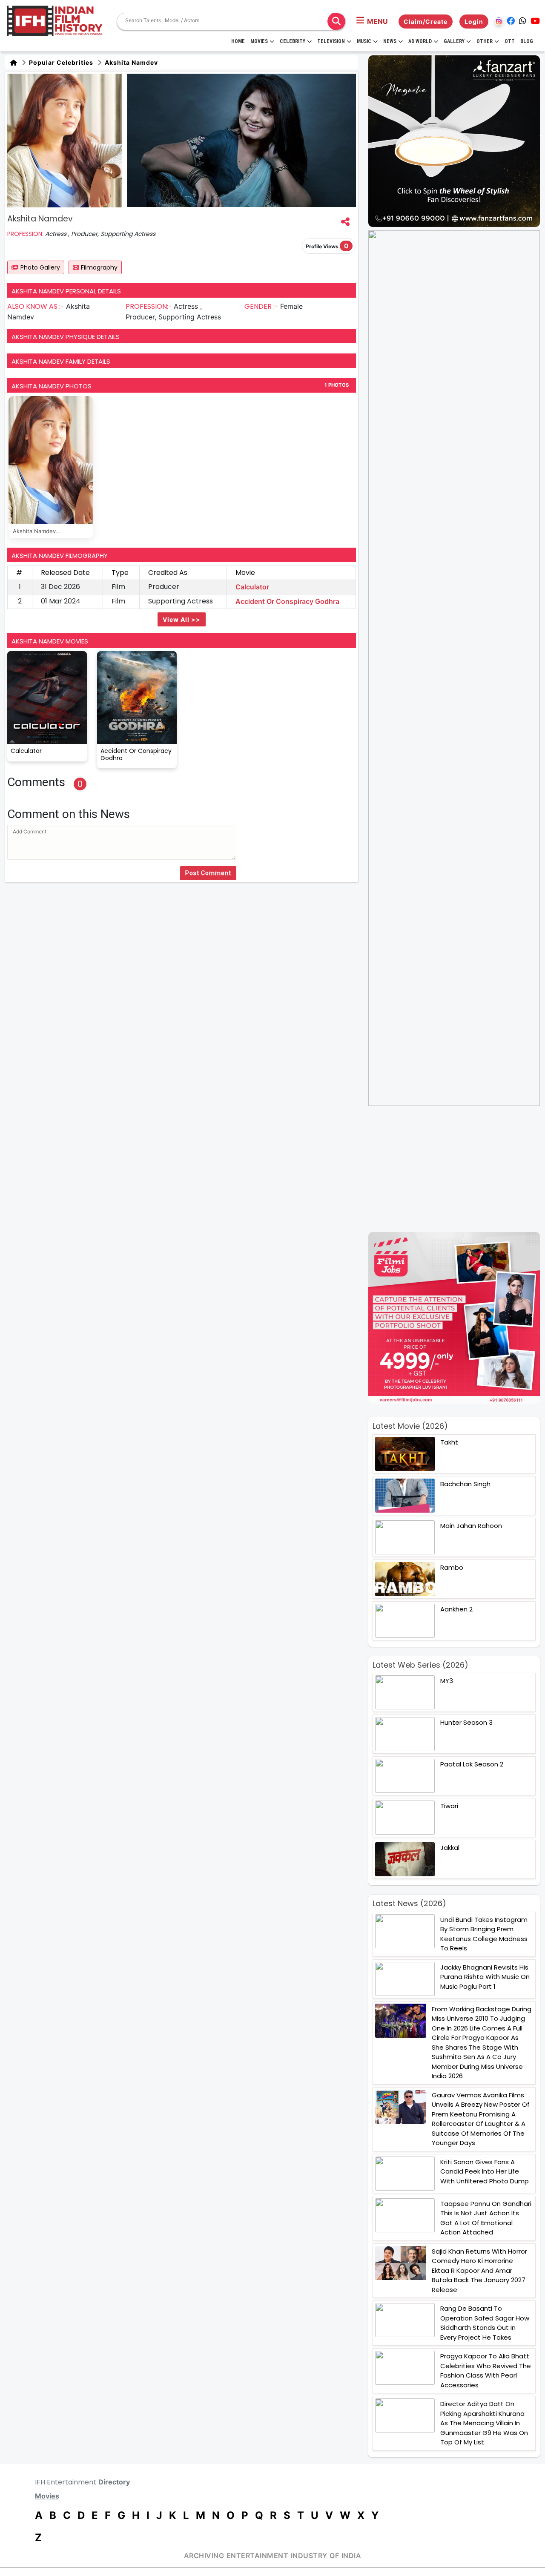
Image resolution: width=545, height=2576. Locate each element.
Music (364, 41)
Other (485, 41)
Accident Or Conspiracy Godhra (287, 601)
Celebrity (293, 41)
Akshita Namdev (131, 62)
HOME (238, 41)
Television (331, 41)
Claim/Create (426, 22)
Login (474, 22)
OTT (510, 41)
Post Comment (208, 873)
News (390, 41)
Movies (259, 41)
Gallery (454, 41)
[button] (372, 21)
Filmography (99, 267)
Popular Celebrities (60, 62)
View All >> (182, 619)
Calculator (252, 587)
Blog (527, 41)
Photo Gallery (40, 267)
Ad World (420, 41)
